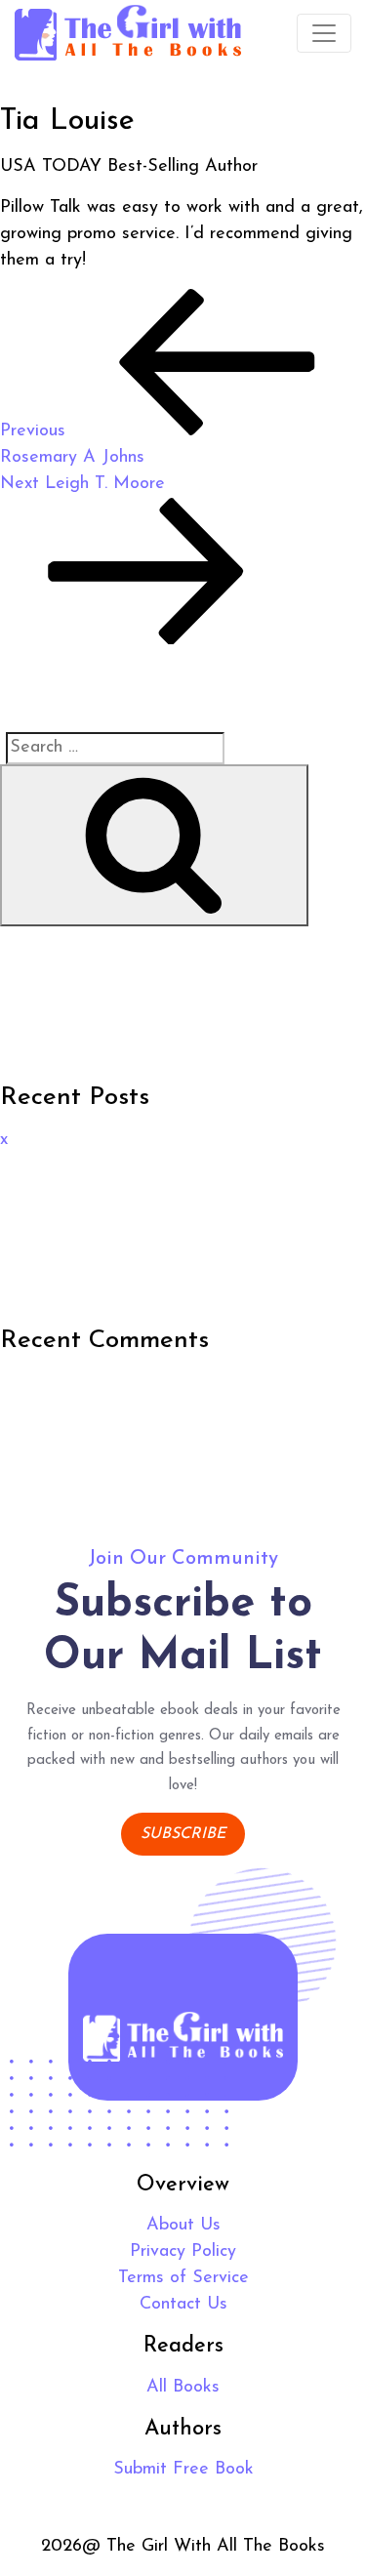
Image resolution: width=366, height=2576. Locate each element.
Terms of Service (183, 2278)
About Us (183, 2226)
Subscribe (183, 1834)
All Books (183, 2388)
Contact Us (183, 2305)
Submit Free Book (183, 2470)
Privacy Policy (183, 2252)
